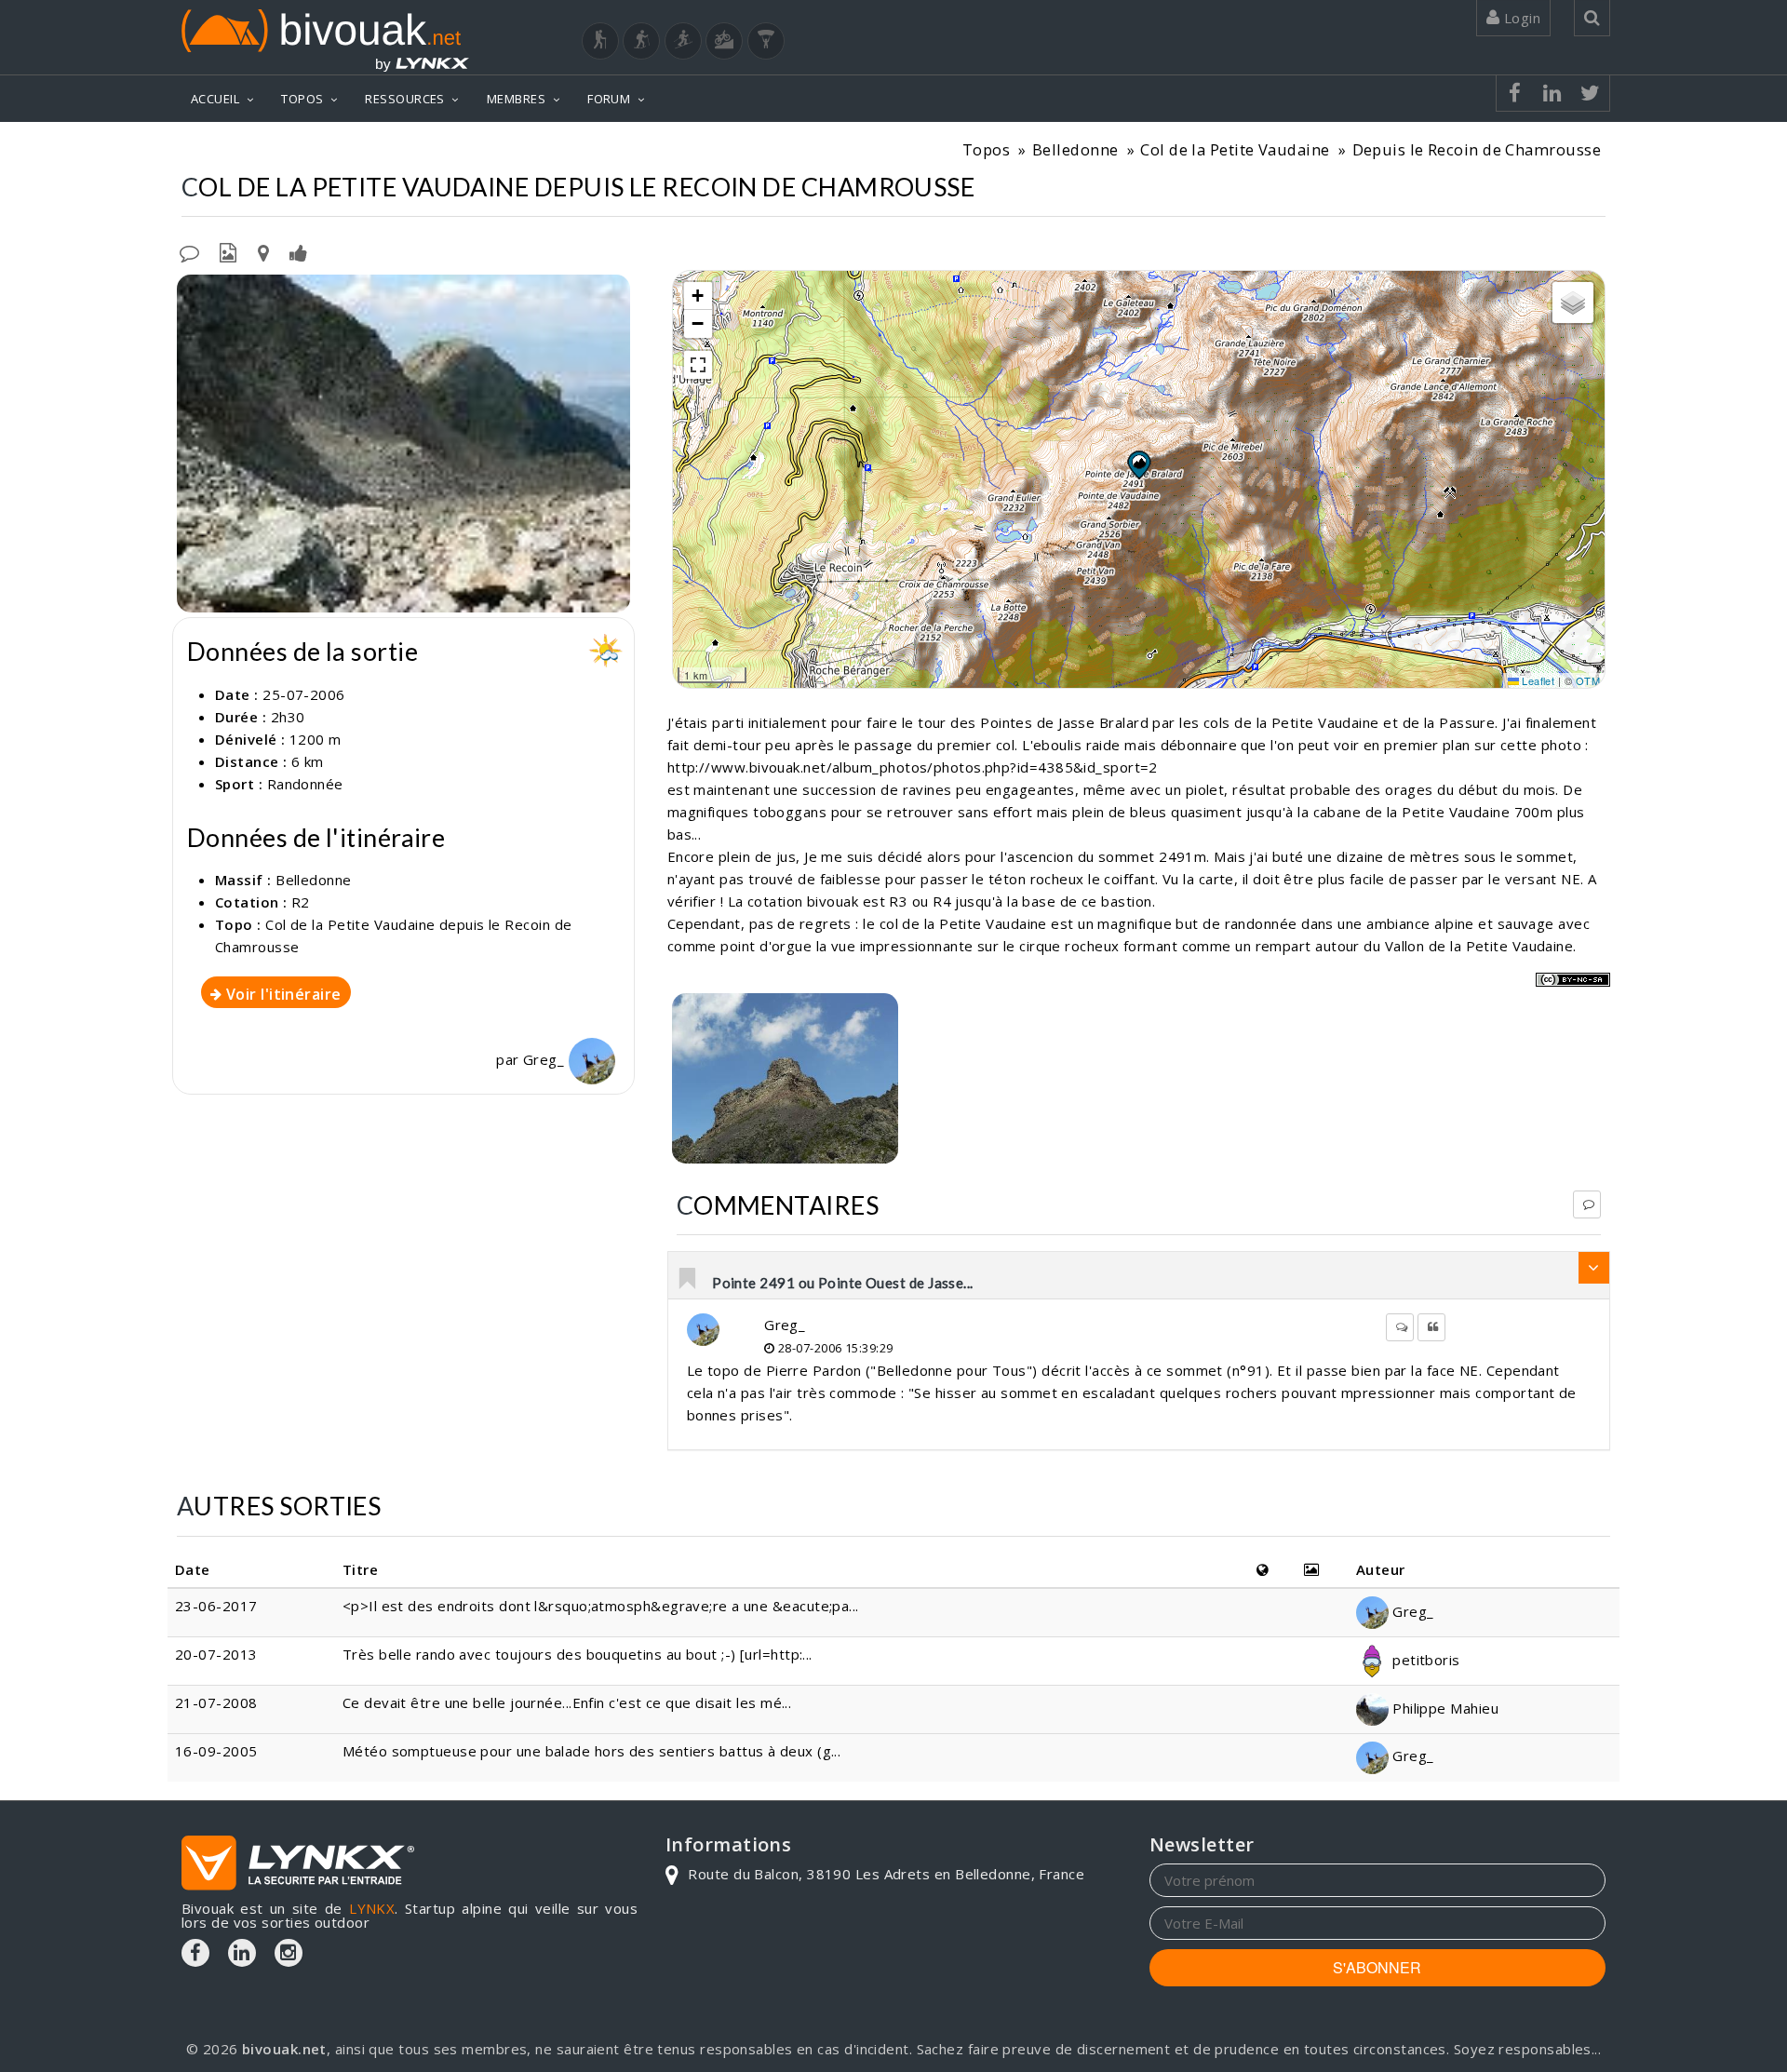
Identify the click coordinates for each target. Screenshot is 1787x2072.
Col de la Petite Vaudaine (1235, 149)
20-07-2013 (216, 1654)
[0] (689, 1280)
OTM (1588, 680)
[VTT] (724, 41)
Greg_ (546, 1059)
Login (1520, 18)
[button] (1138, 464)
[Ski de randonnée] (683, 41)
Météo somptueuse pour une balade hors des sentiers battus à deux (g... (592, 1751)
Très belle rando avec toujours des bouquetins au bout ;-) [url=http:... (578, 1654)
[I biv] (193, 293)
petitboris (1424, 1660)
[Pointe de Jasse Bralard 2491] (785, 1078)
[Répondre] (1587, 1204)
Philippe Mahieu (1444, 1708)
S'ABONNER (1377, 1967)
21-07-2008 (216, 1702)
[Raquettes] (641, 41)
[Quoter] (1431, 1327)
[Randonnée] (600, 41)
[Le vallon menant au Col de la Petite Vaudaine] (403, 444)
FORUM (609, 99)
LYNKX (372, 1908)
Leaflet (1537, 680)
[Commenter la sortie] (189, 251)
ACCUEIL (215, 99)
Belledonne (1075, 149)
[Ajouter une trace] (263, 251)
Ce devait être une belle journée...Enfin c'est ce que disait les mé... (567, 1702)
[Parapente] (766, 41)
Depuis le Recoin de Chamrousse (1477, 149)
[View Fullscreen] (698, 365)
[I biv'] (298, 251)
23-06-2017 (216, 1606)
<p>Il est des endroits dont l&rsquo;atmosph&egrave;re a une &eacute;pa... (601, 1606)
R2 (301, 902)
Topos (986, 149)
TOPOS (302, 99)
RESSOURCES (405, 99)
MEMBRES (516, 99)
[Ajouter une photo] (228, 251)
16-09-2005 (216, 1751)
